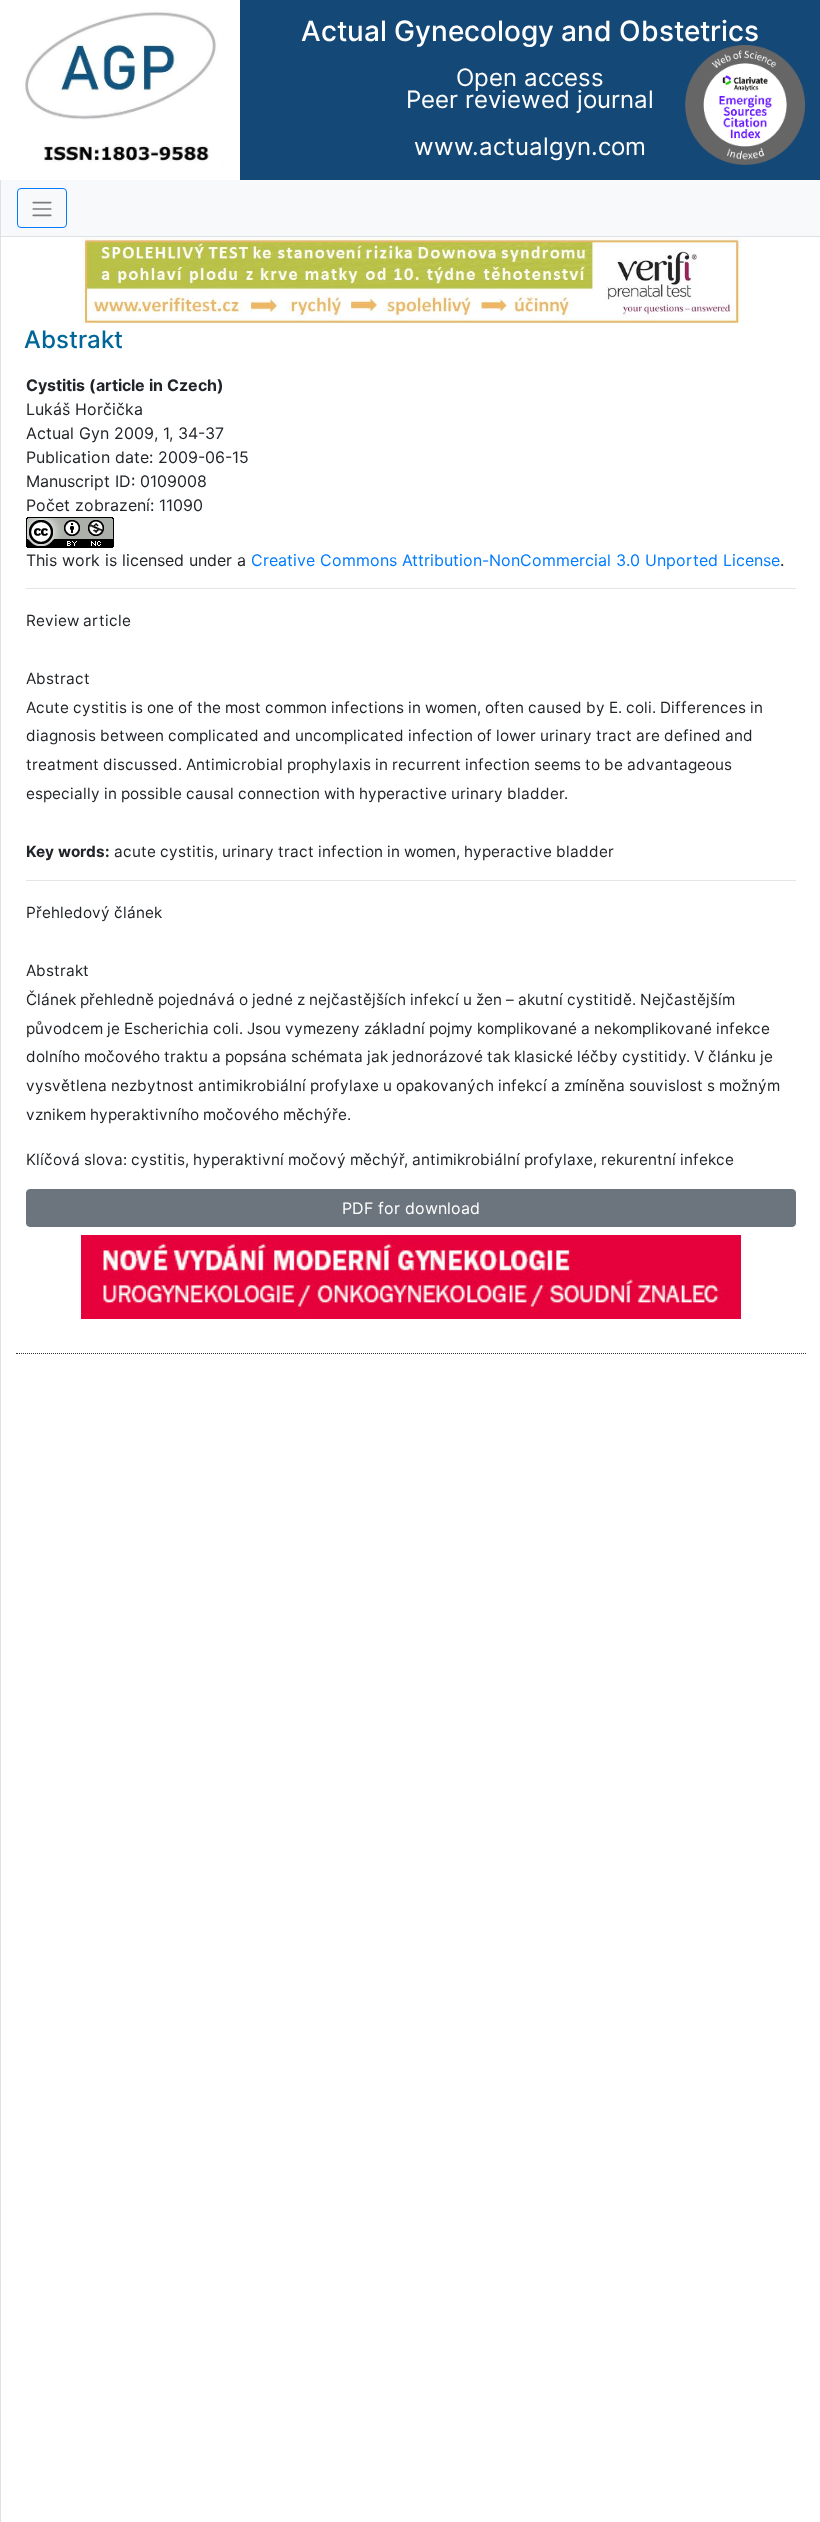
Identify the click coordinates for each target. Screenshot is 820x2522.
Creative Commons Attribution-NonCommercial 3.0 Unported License (515, 560)
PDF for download (411, 1208)
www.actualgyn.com (530, 146)
